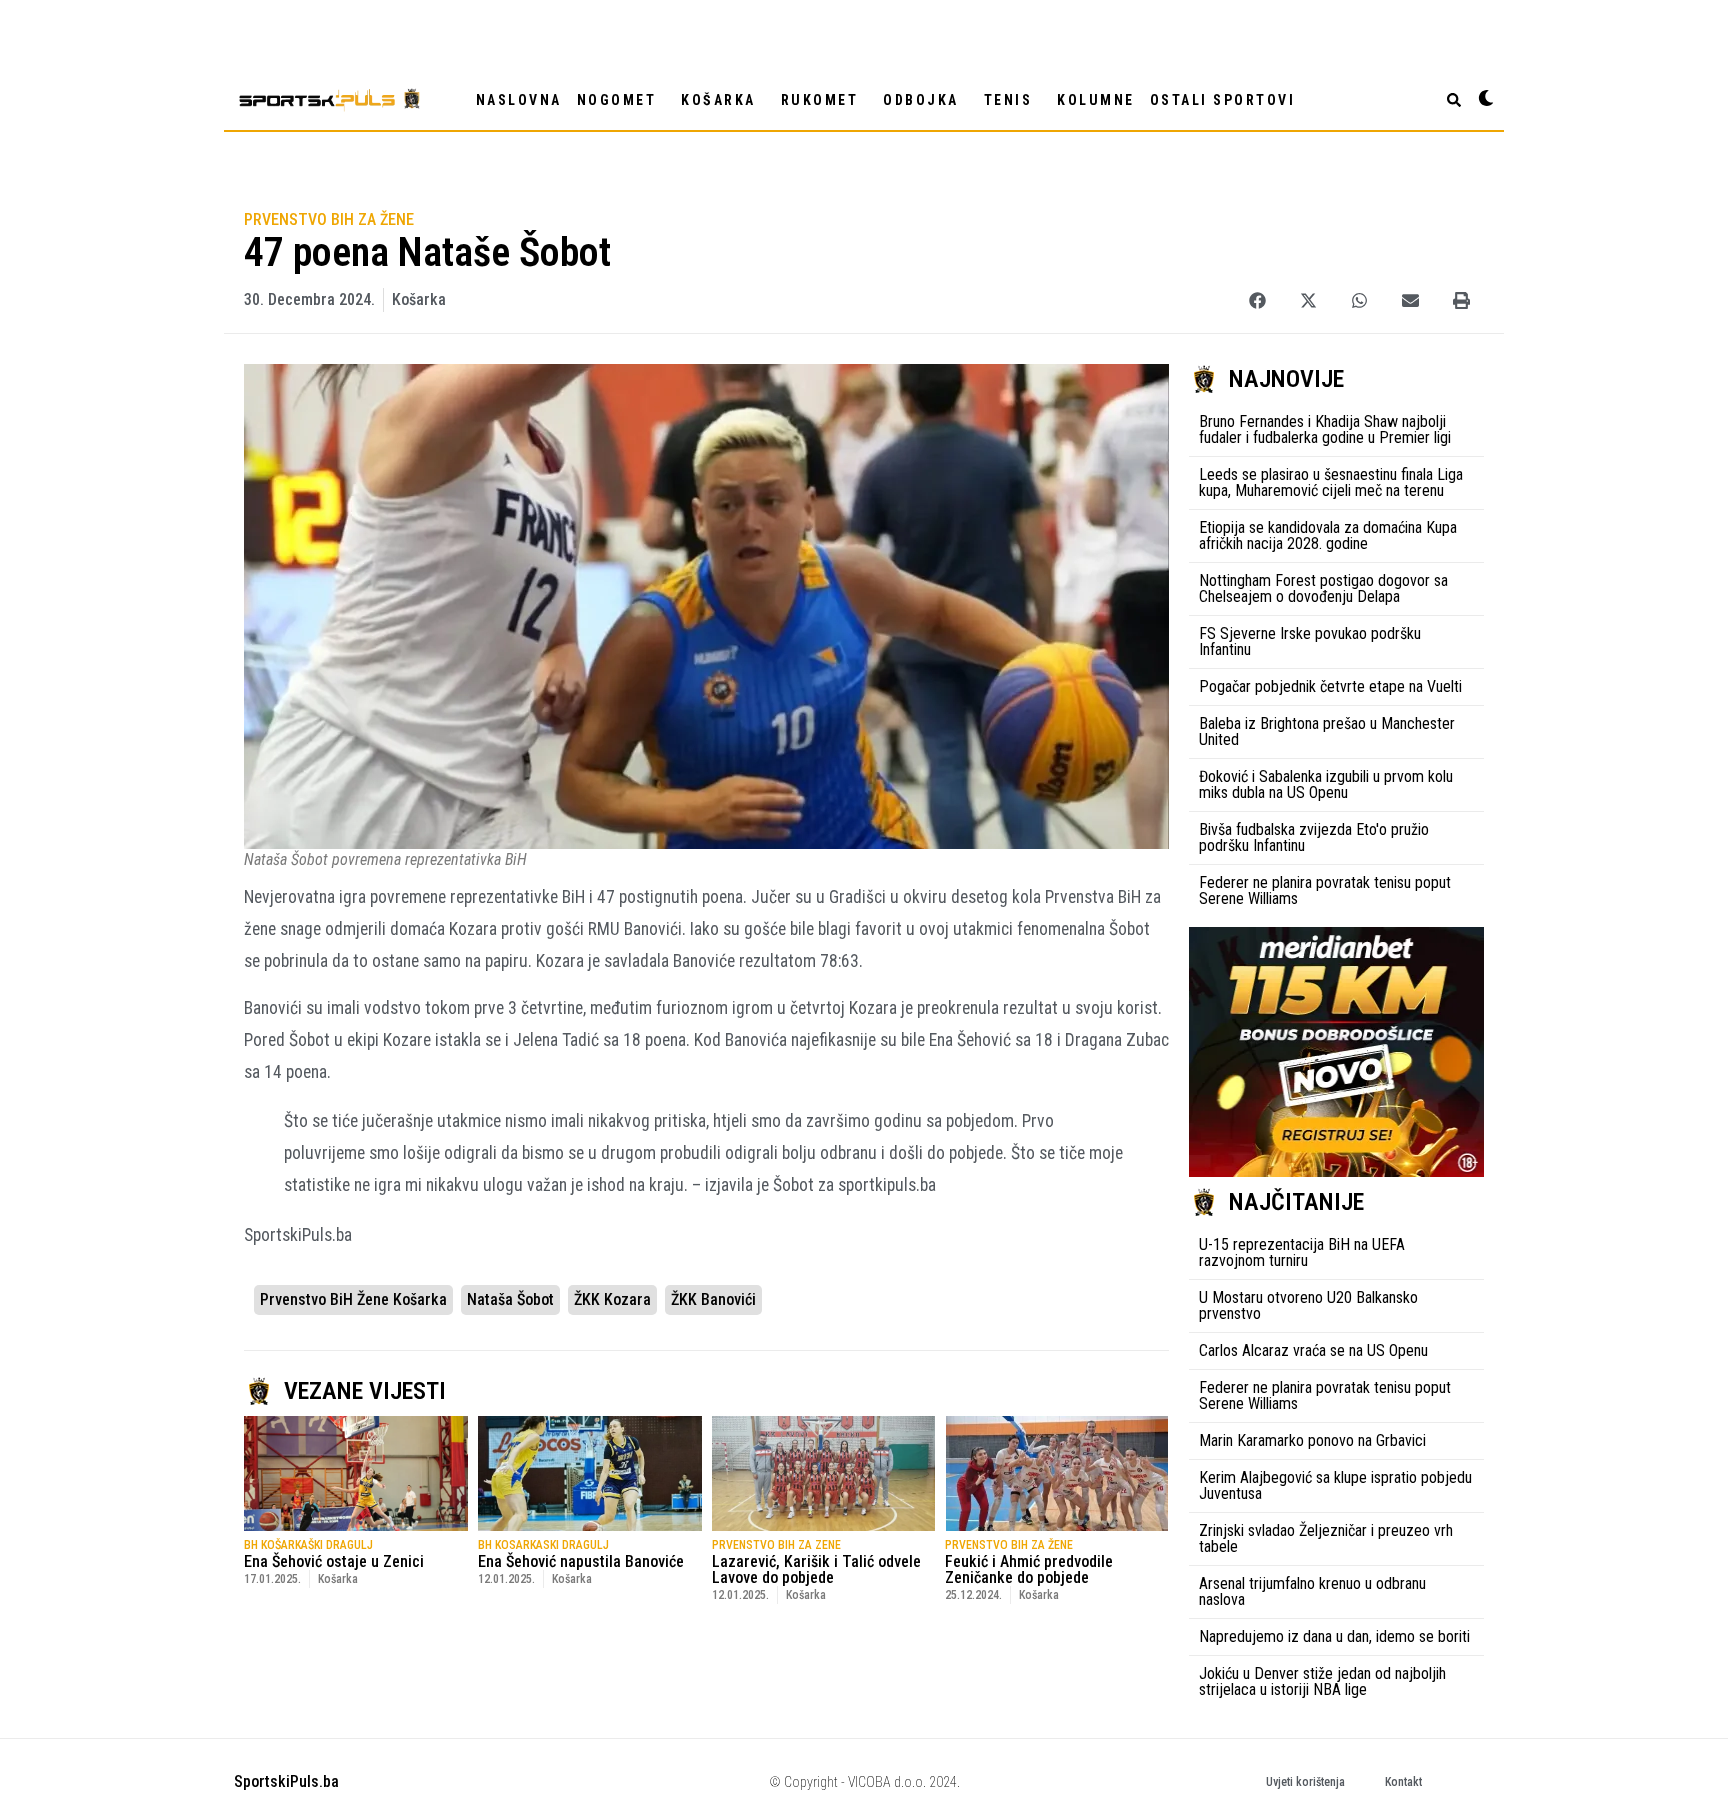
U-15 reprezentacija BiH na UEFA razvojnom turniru (1302, 1252)
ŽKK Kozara (612, 1299)
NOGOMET (617, 100)
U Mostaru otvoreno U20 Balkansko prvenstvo (1308, 1305)
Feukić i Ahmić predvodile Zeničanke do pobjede (1029, 1569)
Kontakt (1403, 1782)
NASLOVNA (519, 100)
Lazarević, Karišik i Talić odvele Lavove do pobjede (816, 1569)
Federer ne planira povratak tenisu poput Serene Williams (1325, 890)
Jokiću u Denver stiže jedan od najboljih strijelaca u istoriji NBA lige (1322, 1681)
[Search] (1454, 100)
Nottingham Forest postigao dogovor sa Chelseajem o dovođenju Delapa (1323, 588)
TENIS (1008, 100)
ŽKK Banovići (713, 1299)
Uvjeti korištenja (1305, 1782)
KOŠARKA (718, 100)
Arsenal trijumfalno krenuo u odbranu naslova (1312, 1591)
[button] (1257, 300)
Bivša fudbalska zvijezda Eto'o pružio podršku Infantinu (1314, 837)
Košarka (419, 299)
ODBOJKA (921, 100)
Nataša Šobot (510, 1299)
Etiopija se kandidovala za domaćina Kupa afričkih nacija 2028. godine (1328, 535)
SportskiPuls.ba (286, 1781)
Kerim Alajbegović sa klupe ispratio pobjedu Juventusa (1335, 1485)
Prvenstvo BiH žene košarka (353, 1299)
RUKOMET (820, 100)
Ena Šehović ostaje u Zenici (334, 1561)
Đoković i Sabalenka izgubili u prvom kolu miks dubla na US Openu (1326, 784)
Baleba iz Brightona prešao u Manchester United (1327, 731)
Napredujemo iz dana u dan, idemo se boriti (1334, 1636)
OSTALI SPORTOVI (1223, 100)
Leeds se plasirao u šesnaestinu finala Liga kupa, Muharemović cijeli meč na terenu (1331, 482)
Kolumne (1096, 100)
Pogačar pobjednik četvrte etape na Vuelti (1330, 686)
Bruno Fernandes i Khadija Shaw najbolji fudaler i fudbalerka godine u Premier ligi (1325, 429)
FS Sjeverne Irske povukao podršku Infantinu (1310, 641)
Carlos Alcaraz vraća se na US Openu (1313, 1350)
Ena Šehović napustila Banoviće (581, 1561)
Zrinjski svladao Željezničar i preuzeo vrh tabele (1326, 1538)
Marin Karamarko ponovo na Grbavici (1312, 1440)
